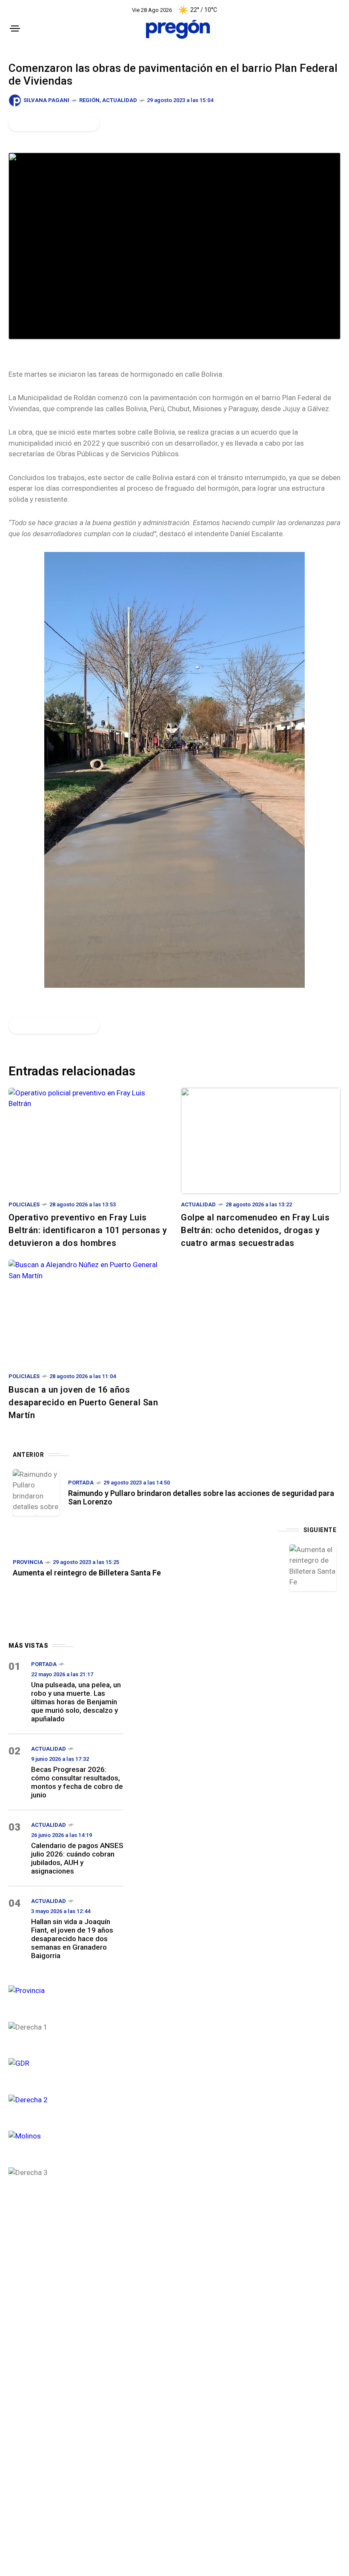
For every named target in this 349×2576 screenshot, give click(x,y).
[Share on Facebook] (17, 123)
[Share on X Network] (31, 123)
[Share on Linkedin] (60, 123)
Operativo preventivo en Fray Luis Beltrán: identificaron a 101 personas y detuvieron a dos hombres (88, 1230)
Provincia (28, 1562)
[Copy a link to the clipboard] (88, 123)
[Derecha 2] (66, 2099)
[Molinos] (66, 2135)
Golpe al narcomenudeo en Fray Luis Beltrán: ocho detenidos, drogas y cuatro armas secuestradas (255, 1230)
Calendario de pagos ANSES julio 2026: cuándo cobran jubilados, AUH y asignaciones (77, 1858)
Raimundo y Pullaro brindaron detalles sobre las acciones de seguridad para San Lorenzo (201, 1497)
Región (89, 100)
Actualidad (120, 100)
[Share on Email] (74, 123)
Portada (81, 1483)
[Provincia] (66, 1990)
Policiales (24, 1204)
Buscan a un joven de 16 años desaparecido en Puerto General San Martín (83, 1402)
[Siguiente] (313, 1568)
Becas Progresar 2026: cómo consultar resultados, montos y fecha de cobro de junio (77, 1782)
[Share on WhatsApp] (46, 123)
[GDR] (66, 2063)
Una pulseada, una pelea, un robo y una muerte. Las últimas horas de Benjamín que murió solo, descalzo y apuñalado (76, 1702)
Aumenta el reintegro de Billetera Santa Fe (87, 1573)
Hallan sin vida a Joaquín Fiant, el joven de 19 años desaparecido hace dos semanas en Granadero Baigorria (72, 1939)
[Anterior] (36, 1493)
